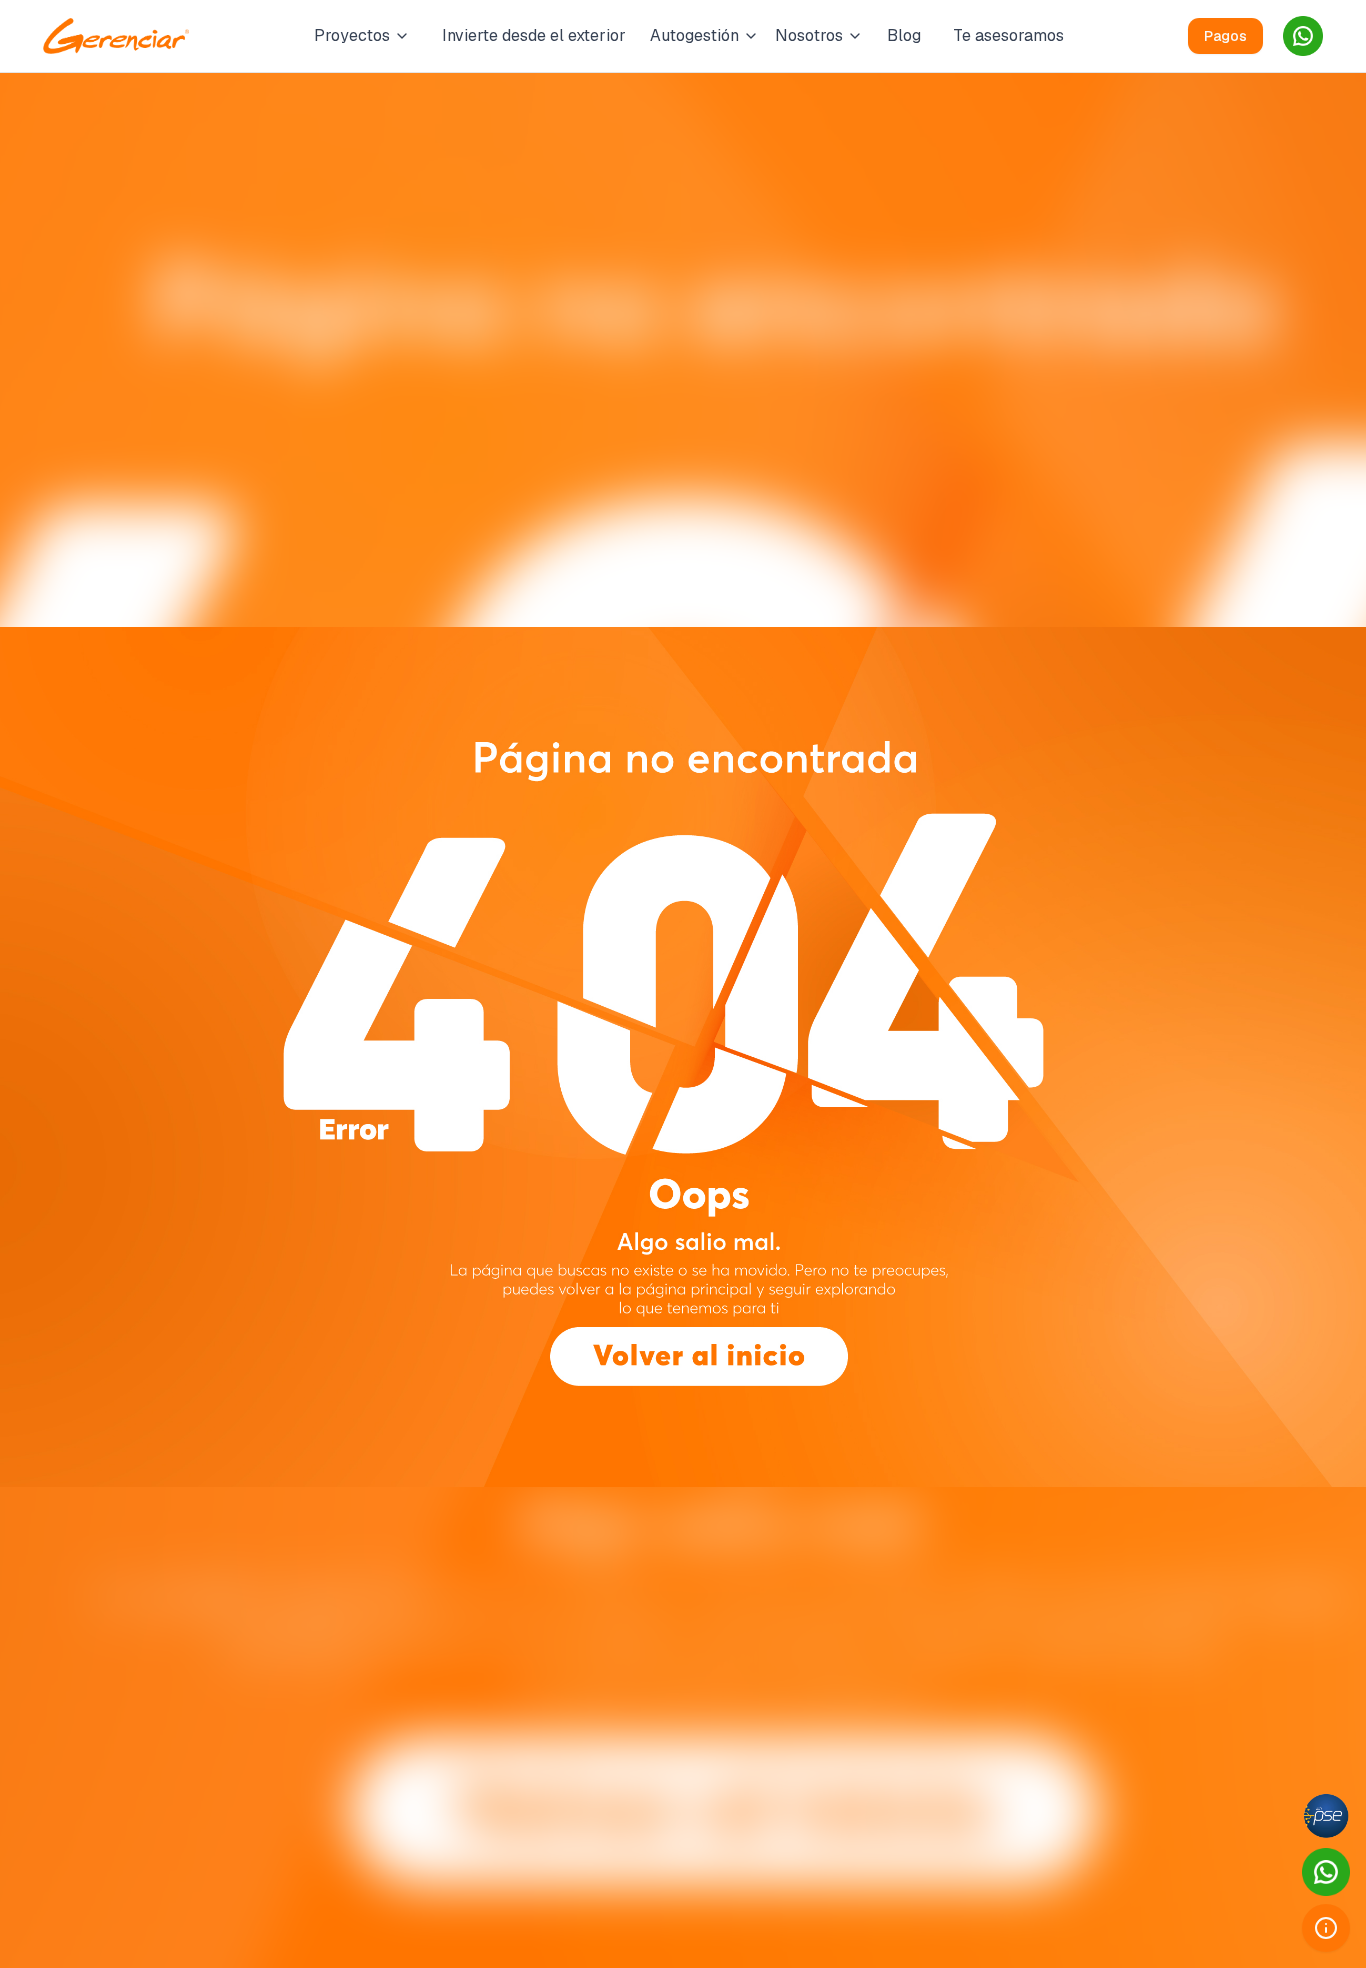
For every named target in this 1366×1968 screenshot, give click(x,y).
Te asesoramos (1008, 35)
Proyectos (352, 35)
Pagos (1225, 36)
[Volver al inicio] (698, 1354)
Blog (904, 35)
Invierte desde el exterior (534, 35)
